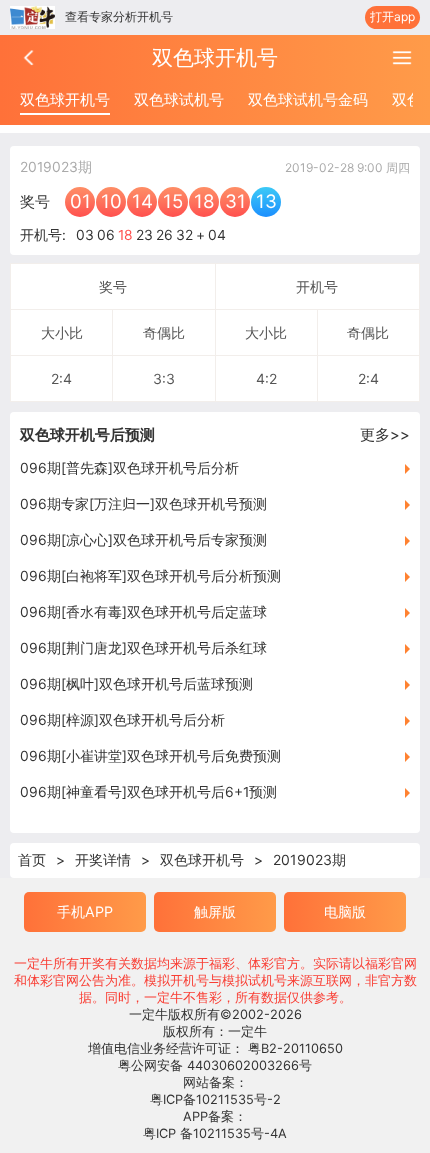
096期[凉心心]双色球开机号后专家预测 (143, 540)
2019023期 (309, 859)
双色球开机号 (65, 99)
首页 (32, 859)
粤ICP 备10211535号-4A (215, 1133)
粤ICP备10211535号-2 (215, 1099)
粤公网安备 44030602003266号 (215, 1065)
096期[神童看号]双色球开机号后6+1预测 (148, 792)
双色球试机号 (179, 99)
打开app (392, 16)
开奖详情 (103, 859)
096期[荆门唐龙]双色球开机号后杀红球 (143, 648)
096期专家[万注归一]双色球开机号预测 (143, 504)
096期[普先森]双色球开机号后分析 (129, 468)
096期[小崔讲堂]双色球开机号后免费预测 (150, 756)
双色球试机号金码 (308, 99)
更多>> (385, 434)
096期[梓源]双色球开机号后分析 (122, 720)
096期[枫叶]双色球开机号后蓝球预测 (136, 684)
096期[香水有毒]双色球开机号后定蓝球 (143, 612)
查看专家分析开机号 (119, 16)
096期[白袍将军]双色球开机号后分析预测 (150, 576)
